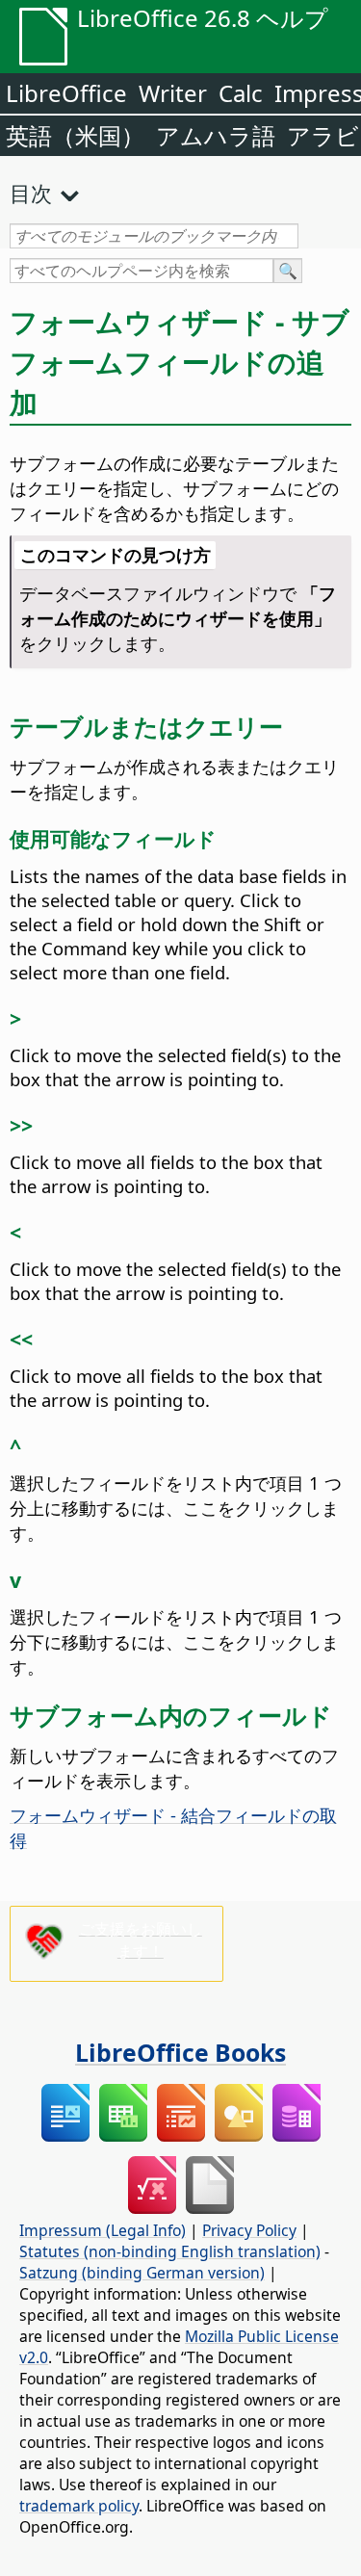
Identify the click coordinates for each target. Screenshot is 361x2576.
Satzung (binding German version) (142, 2273)
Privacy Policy (249, 2230)
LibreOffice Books (180, 2052)
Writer (173, 93)
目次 (31, 193)
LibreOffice (66, 93)
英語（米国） (75, 135)
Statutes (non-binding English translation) (170, 2251)
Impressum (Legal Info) (103, 2230)
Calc (241, 93)
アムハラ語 (216, 135)
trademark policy (79, 2506)
